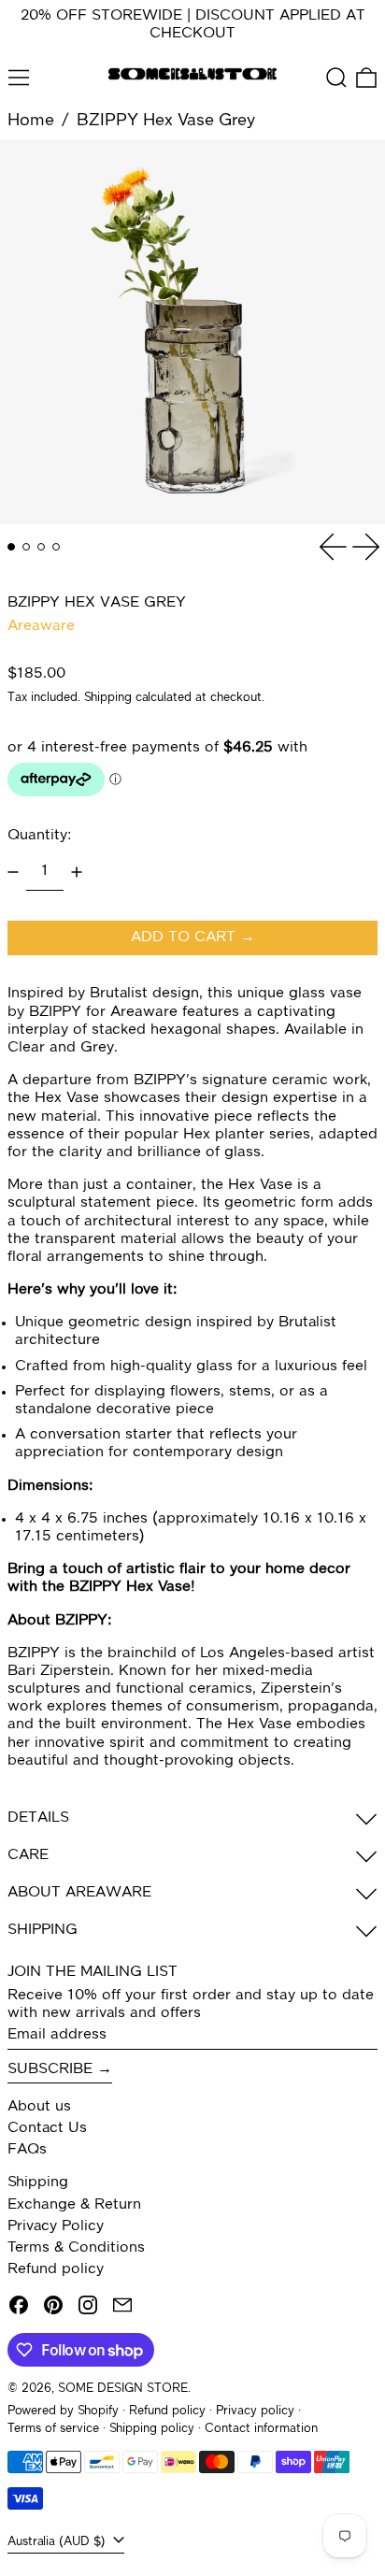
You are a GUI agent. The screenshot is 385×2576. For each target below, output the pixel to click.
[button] (336, 78)
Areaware (41, 626)
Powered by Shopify (63, 2411)
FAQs (27, 2150)
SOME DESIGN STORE (123, 2389)
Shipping (108, 698)
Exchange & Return (74, 2205)
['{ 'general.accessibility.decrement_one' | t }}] (13, 872)
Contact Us (47, 2128)
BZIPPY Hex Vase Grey (166, 121)
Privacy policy (255, 2411)
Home (31, 121)
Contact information (261, 2429)
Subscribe (50, 2069)
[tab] (11, 547)
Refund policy (56, 2269)
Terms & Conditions (76, 2248)
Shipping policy (152, 2429)
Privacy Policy (56, 2226)
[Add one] (77, 872)
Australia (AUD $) (58, 2542)
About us (39, 2107)
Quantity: (39, 836)
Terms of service (53, 2429)
